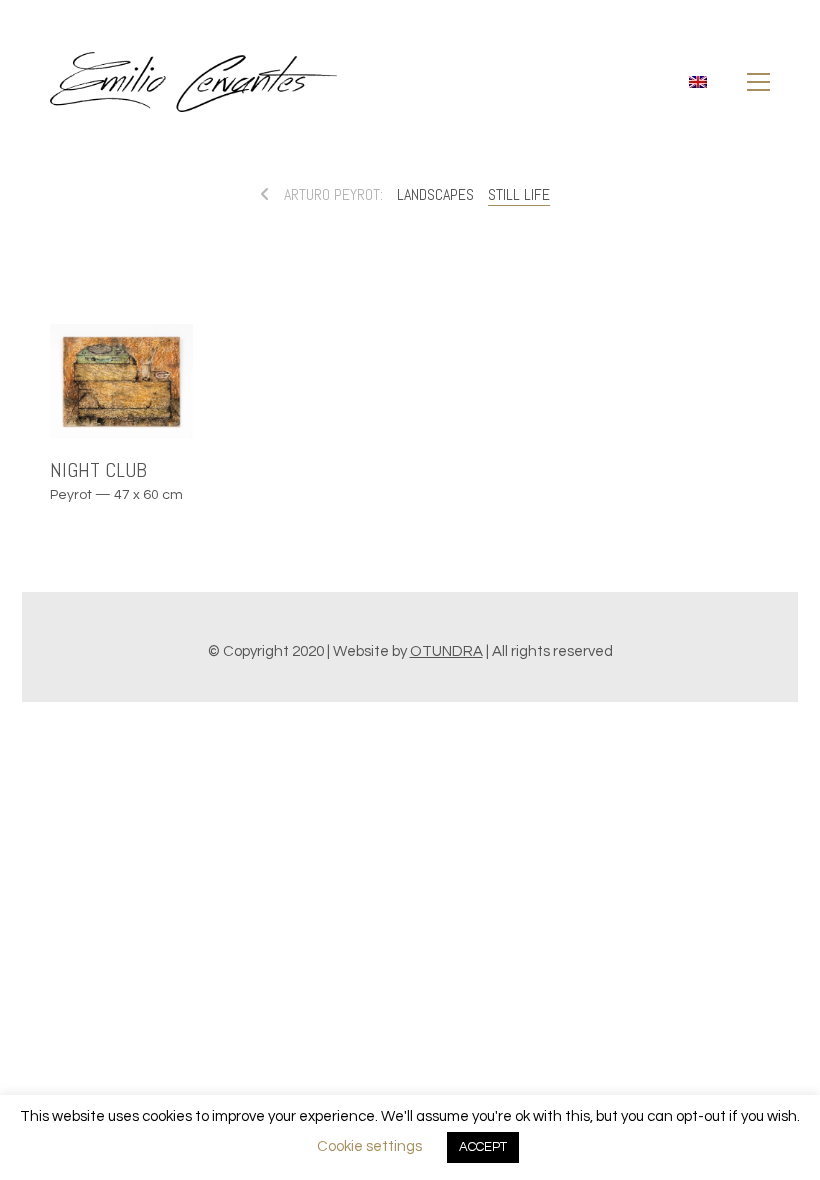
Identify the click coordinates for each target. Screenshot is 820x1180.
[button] (758, 82)
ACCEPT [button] (483, 1147)
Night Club (98, 470)
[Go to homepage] (193, 82)
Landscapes (435, 194)
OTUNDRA (446, 651)
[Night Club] (121, 381)
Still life (519, 194)
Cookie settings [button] (369, 1146)
